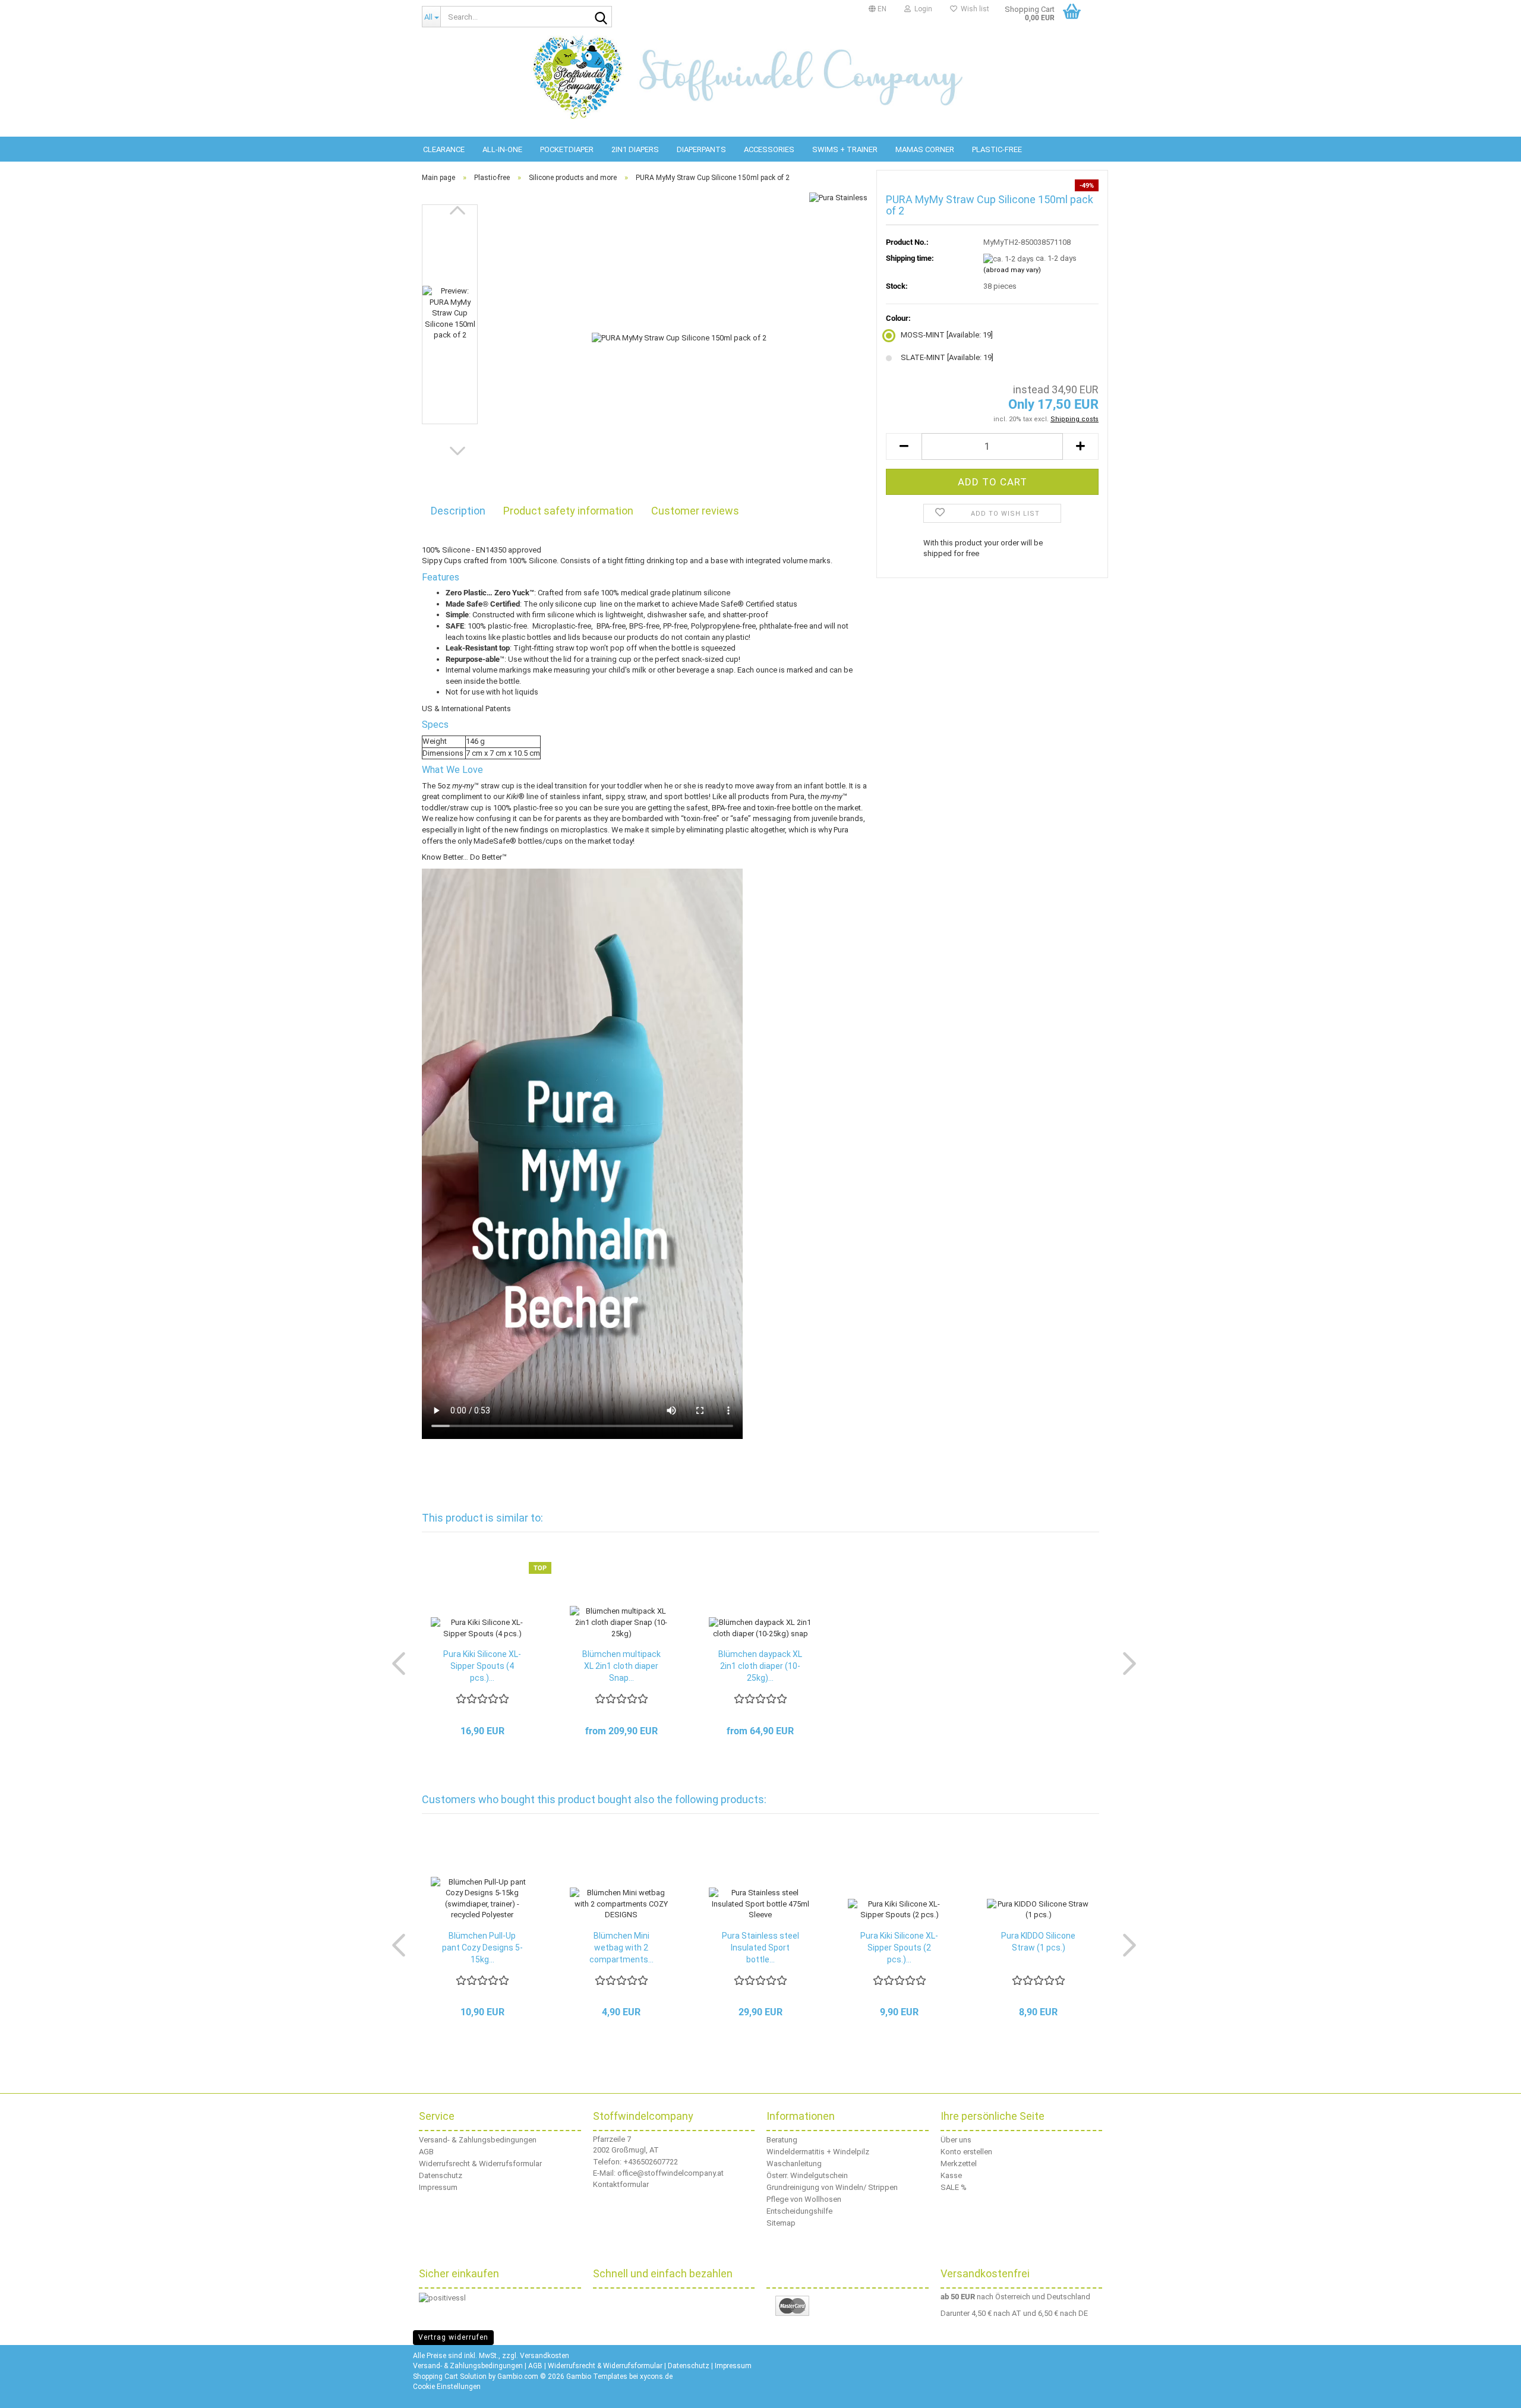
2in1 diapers (635, 149)
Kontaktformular (621, 2184)
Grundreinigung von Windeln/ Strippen (832, 2187)
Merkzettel (959, 2164)
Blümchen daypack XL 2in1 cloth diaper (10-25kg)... (760, 1666)
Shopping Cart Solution (450, 2377)
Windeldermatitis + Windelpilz (818, 2152)
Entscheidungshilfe (799, 2211)
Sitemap (781, 2223)
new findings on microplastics (555, 830)
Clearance (444, 149)
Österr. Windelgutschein (807, 2175)
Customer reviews (695, 511)
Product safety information (568, 511)
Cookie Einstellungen (447, 2387)
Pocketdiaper (567, 149)
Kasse (951, 2175)
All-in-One (502, 149)
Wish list (973, 9)
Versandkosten (545, 2356)
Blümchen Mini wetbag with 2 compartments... (621, 1948)
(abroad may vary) (1012, 270)
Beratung (782, 2140)
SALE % (954, 2187)
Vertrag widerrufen (453, 2337)
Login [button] (922, 9)
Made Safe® (722, 604)
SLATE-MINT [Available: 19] (947, 357)
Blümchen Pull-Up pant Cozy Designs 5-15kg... (482, 1948)
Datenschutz (441, 2175)
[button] (878, 9)
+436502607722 (651, 2162)
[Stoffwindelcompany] (760, 77)
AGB (426, 2152)
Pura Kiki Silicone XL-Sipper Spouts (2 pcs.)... (899, 1948)
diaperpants (701, 149)
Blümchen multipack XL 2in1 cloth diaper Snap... (621, 1666)
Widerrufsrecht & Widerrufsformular (480, 2164)
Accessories (769, 149)
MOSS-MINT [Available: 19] (947, 335)
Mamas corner (925, 149)
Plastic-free (997, 149)
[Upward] (1497, 2390)
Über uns (956, 2140)
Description (458, 511)
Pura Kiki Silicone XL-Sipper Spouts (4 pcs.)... (482, 1666)
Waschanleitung (794, 2164)
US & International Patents (466, 708)
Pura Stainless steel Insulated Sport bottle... (760, 1948)
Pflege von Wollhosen (804, 2199)
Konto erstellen (966, 2152)
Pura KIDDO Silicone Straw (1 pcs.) (1038, 1942)
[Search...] (601, 17)
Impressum (438, 2187)
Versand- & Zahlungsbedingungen (478, 2140)
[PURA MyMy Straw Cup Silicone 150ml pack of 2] (679, 337)
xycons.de (656, 2377)
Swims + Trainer (845, 149)
